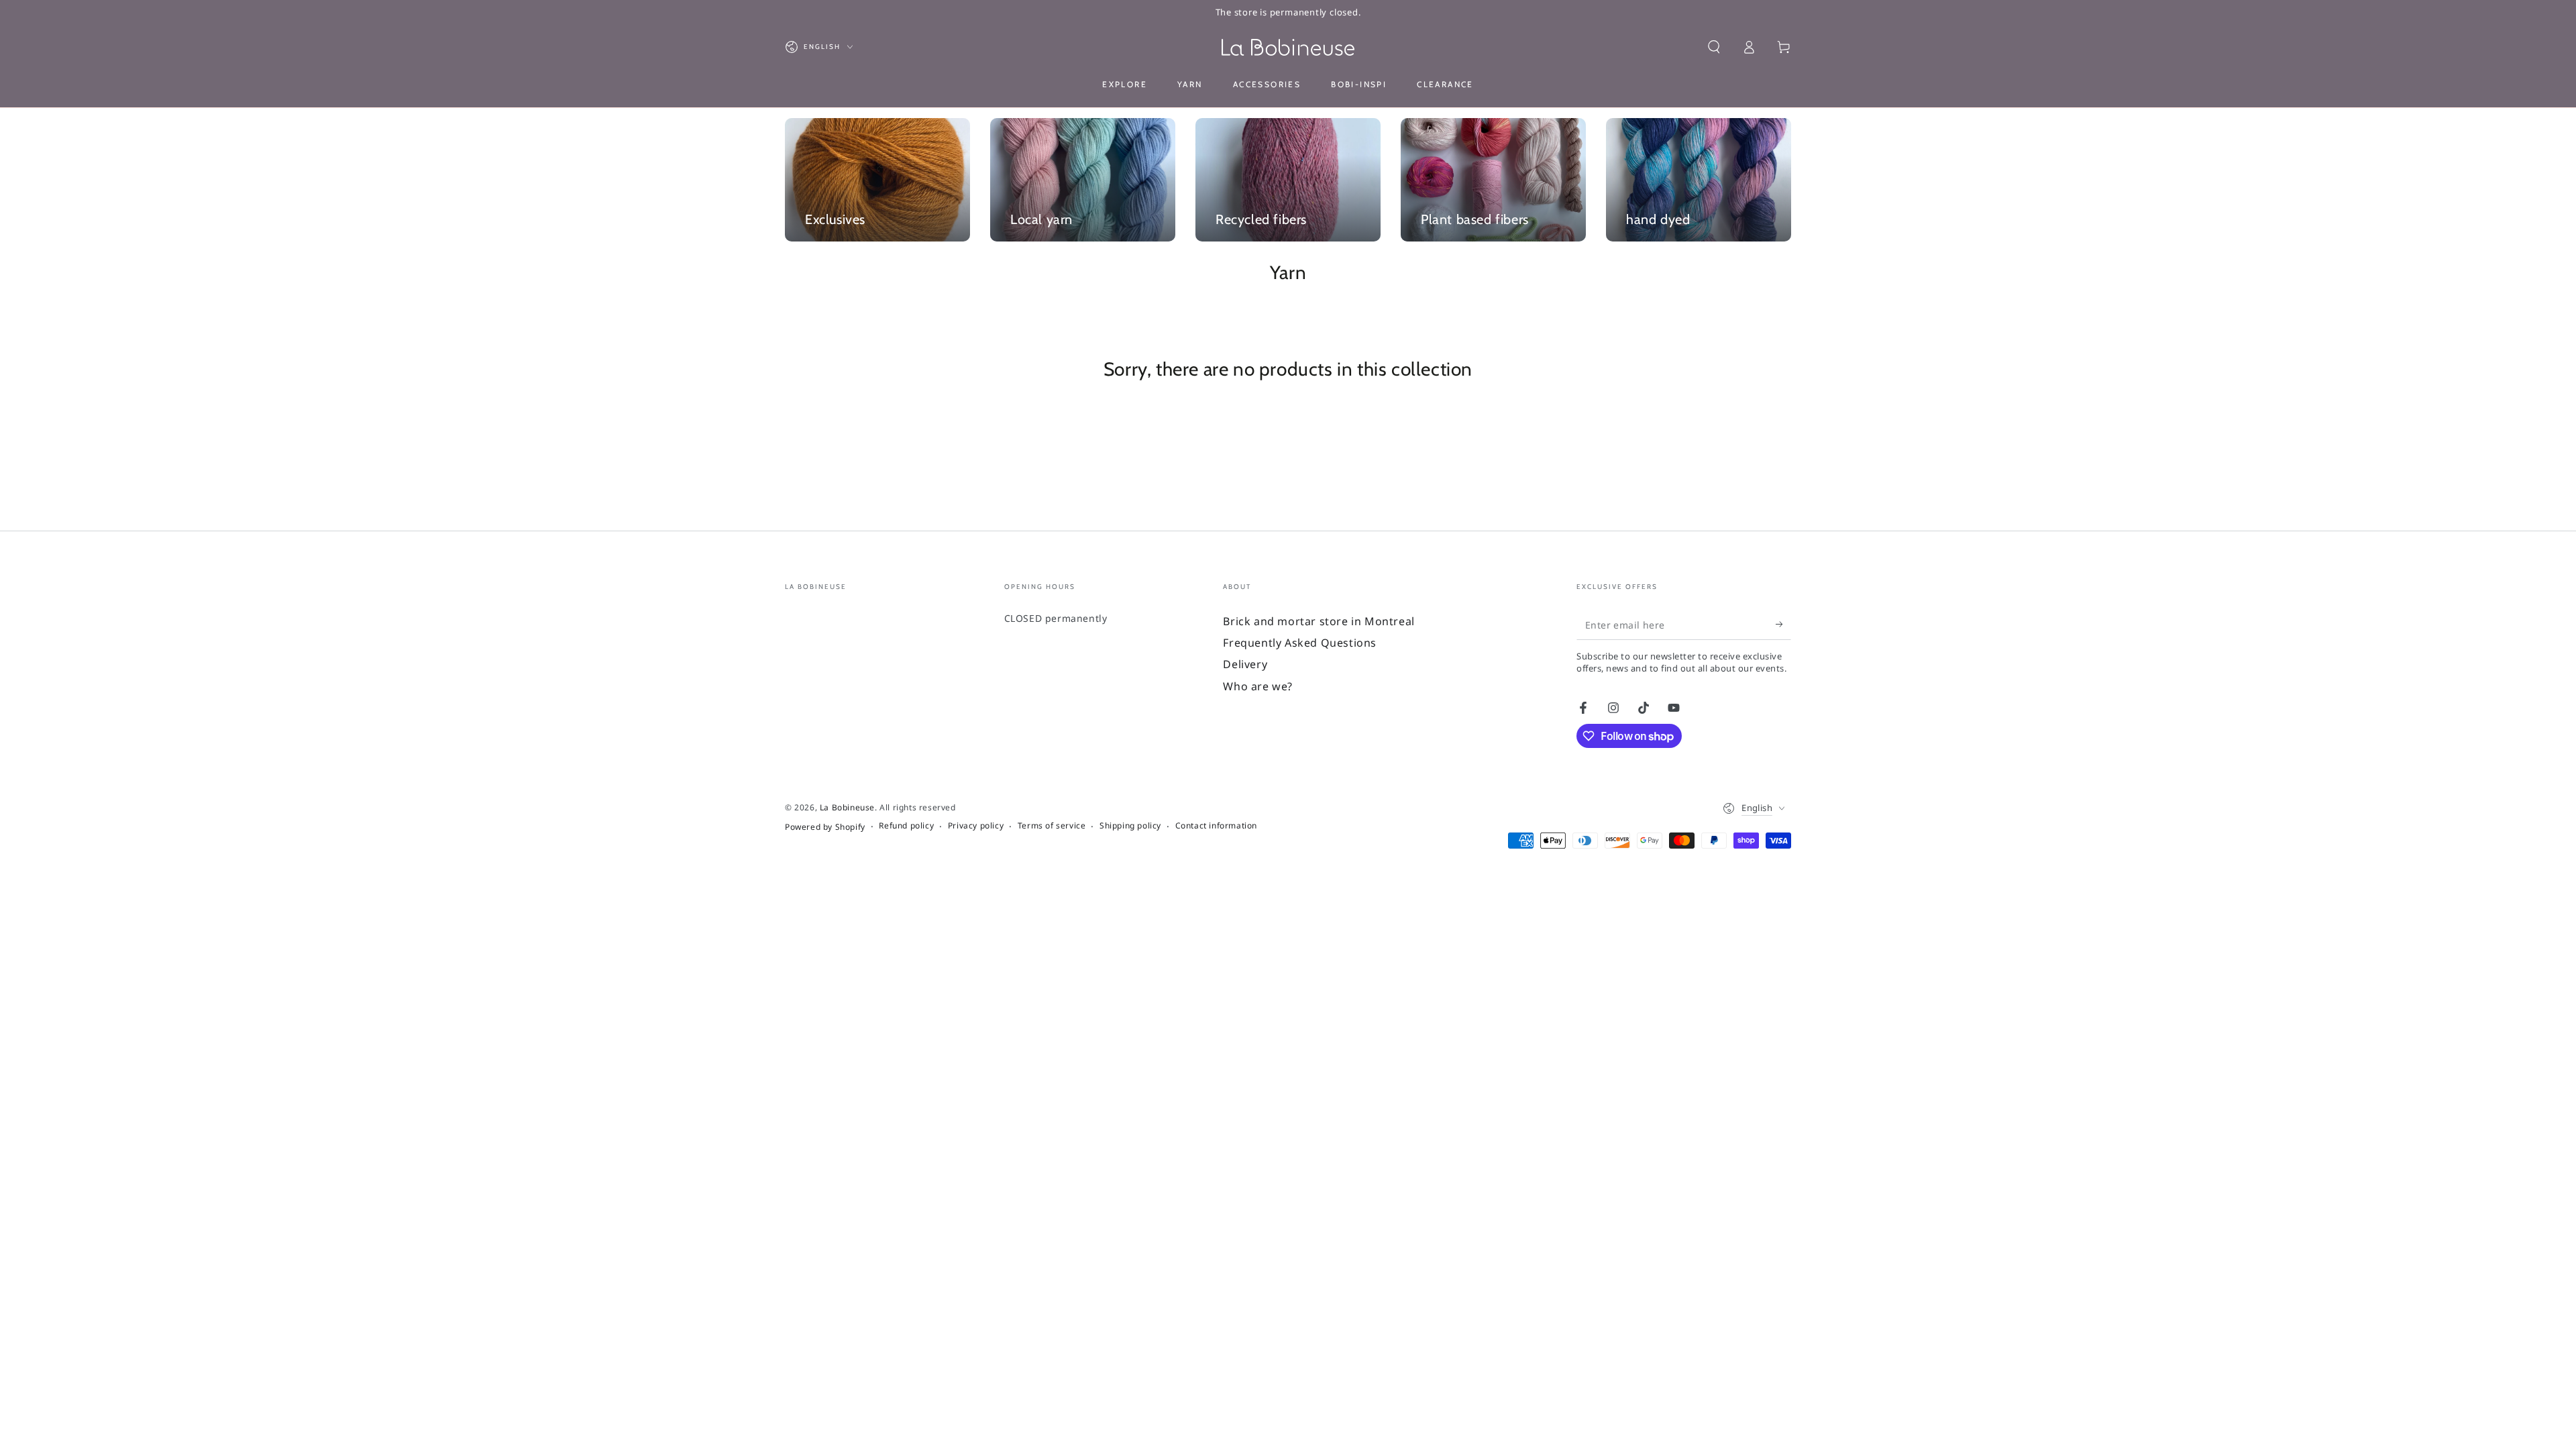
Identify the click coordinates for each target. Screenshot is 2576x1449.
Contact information (1216, 826)
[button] (1714, 47)
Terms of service (1052, 826)
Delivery (1245, 664)
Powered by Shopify (825, 827)
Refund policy (906, 826)
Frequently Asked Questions (1300, 643)
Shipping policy (1130, 826)
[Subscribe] (1783, 625)
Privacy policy (976, 826)
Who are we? (1258, 686)
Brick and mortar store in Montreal (1319, 621)
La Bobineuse (847, 807)
